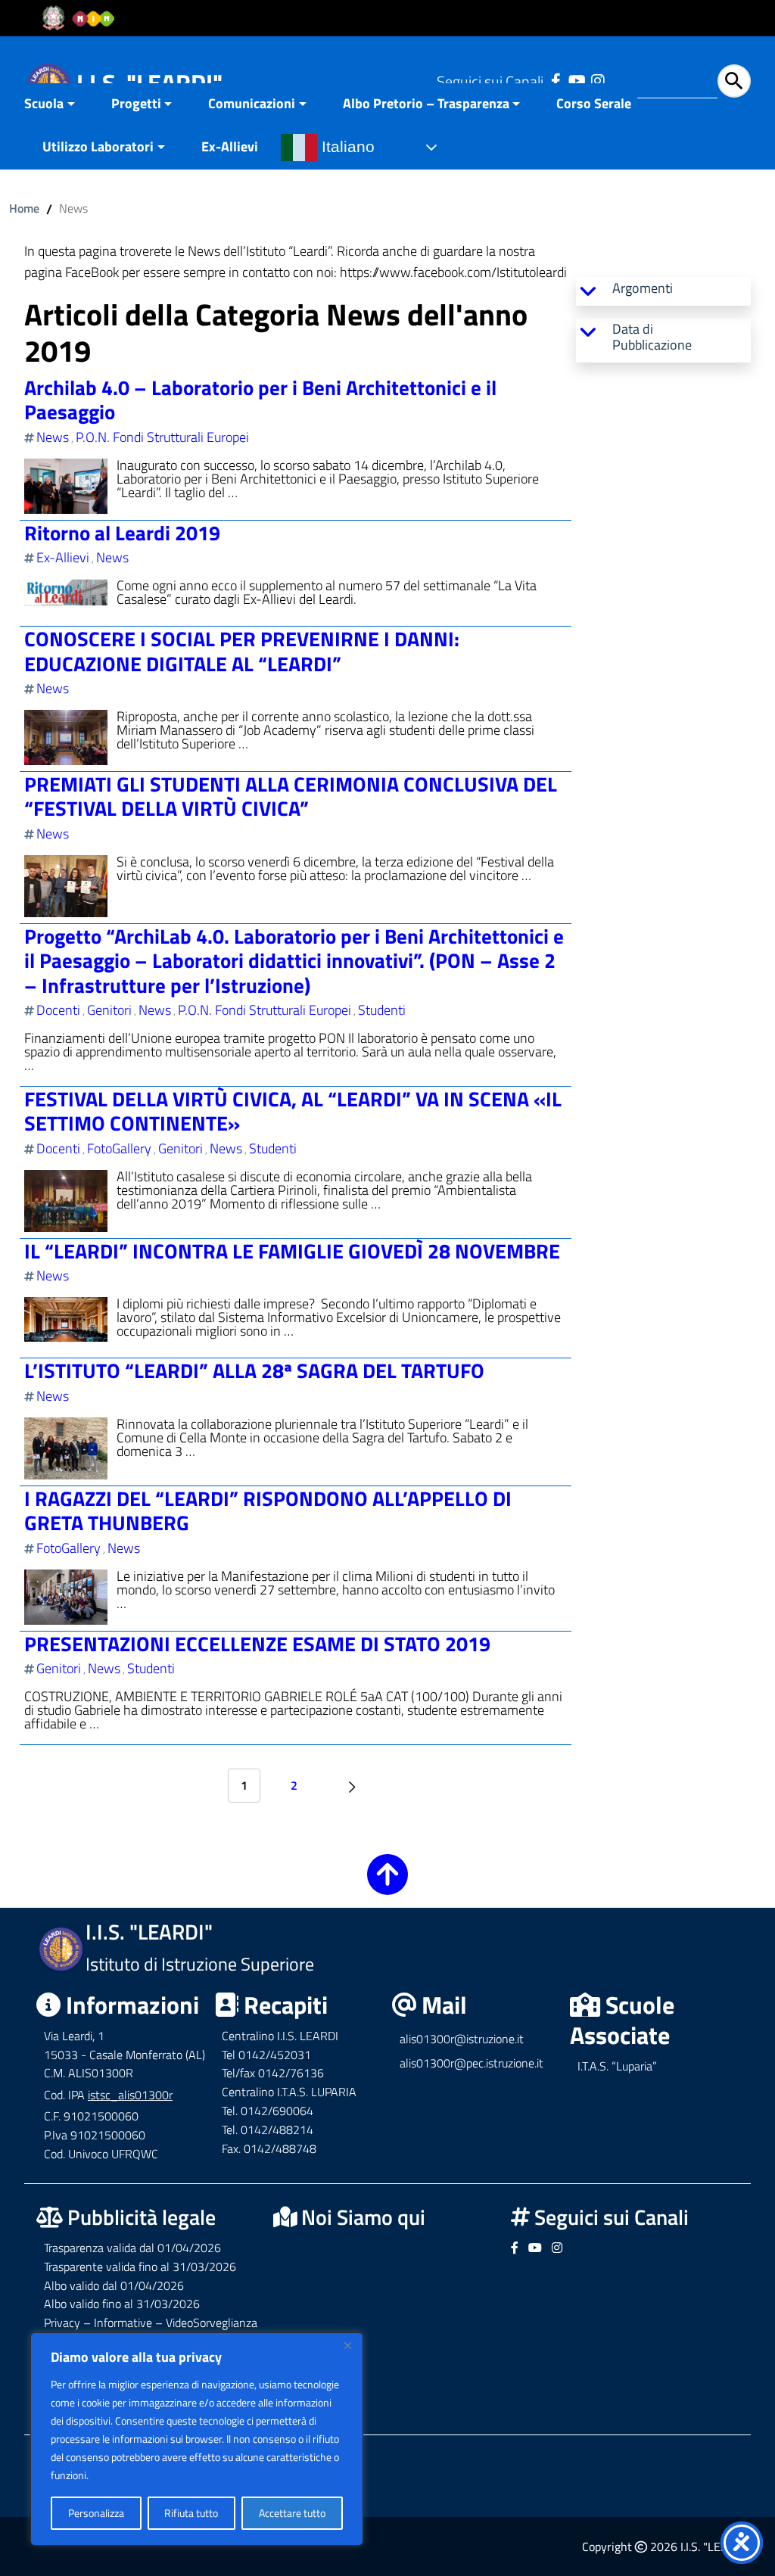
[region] (197, 2439)
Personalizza (96, 2513)
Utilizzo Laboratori (98, 146)
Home (24, 208)
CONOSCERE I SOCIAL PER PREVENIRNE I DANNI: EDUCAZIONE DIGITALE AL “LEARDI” (242, 650)
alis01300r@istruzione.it (462, 2039)
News (53, 437)
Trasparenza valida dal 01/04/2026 (132, 2248)
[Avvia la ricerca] (734, 81)
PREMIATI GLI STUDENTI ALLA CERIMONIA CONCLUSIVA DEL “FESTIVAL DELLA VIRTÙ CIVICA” (291, 796)
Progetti (136, 103)
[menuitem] (59, 105)
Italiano (346, 147)
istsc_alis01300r (130, 2095)
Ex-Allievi (230, 146)
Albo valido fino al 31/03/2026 (122, 2304)
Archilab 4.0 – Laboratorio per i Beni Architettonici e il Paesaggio (260, 399)
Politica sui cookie (130, 2475)
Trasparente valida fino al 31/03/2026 (140, 2266)
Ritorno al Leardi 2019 (122, 532)
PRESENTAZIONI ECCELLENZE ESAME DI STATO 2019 (257, 1643)
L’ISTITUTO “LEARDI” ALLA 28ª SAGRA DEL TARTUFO (254, 1370)
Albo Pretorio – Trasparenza (426, 103)
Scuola (44, 103)
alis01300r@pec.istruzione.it (472, 2063)
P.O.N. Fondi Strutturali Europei (162, 437)
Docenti (58, 1010)
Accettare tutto (292, 2513)
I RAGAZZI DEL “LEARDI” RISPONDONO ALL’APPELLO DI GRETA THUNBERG (268, 1510)
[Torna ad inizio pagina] (387, 1885)
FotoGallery (119, 1148)
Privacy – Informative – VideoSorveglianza (151, 2322)
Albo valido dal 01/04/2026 (114, 2285)
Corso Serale (594, 103)
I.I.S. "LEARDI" (149, 82)
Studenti (382, 1010)
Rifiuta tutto (191, 2513)
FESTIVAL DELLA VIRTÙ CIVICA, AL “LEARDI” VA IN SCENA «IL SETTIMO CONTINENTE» (293, 1111)
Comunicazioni (252, 103)
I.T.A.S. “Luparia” (617, 2066)
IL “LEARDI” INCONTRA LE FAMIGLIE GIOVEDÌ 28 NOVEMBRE (292, 1251)
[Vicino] (347, 2345)
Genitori (109, 1010)
